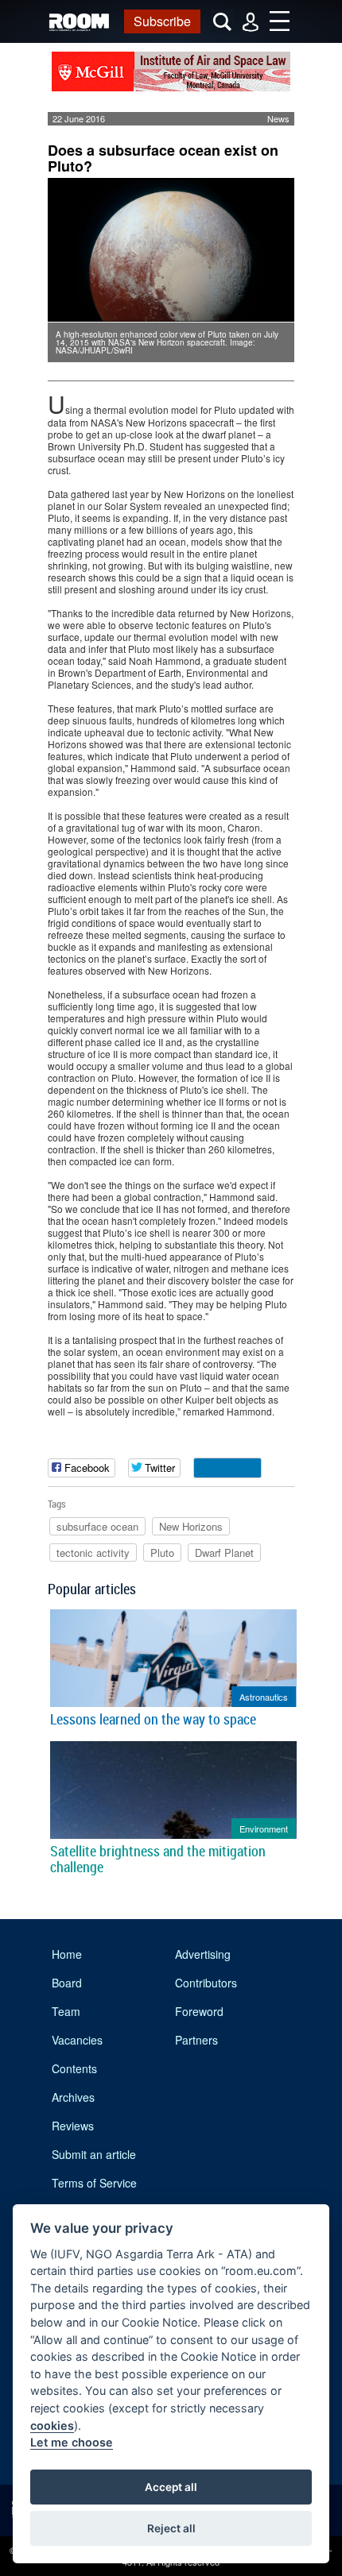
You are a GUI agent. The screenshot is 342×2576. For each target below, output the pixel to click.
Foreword (199, 2011)
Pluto (162, 1553)
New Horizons (191, 1526)
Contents (74, 2068)
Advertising (203, 1954)
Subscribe (162, 21)
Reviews (73, 2126)
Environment (264, 1829)
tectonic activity (93, 1553)
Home (67, 1954)
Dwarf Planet (224, 1553)
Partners (196, 2040)
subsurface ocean (97, 1526)
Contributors (206, 1983)
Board (67, 1983)
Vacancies (77, 2040)
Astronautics (264, 1697)
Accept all (171, 2487)
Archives (73, 2097)
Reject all (171, 2528)
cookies (52, 2425)
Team (66, 2011)
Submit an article (94, 2154)
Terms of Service (94, 2183)
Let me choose (72, 2442)
